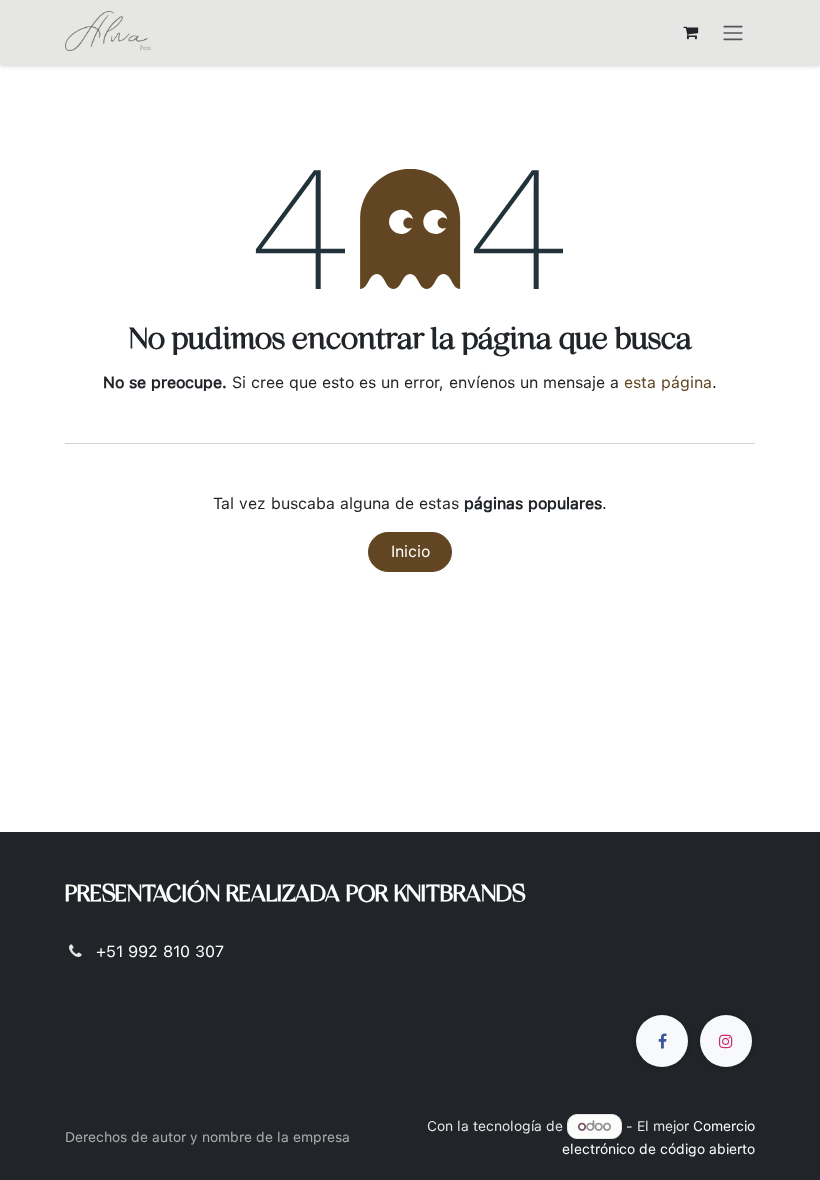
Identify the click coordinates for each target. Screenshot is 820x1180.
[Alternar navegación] (733, 32)
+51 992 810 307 (160, 951)
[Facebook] (662, 1041)
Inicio (410, 551)
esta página (668, 382)
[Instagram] (726, 1041)
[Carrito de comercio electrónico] (690, 32)
